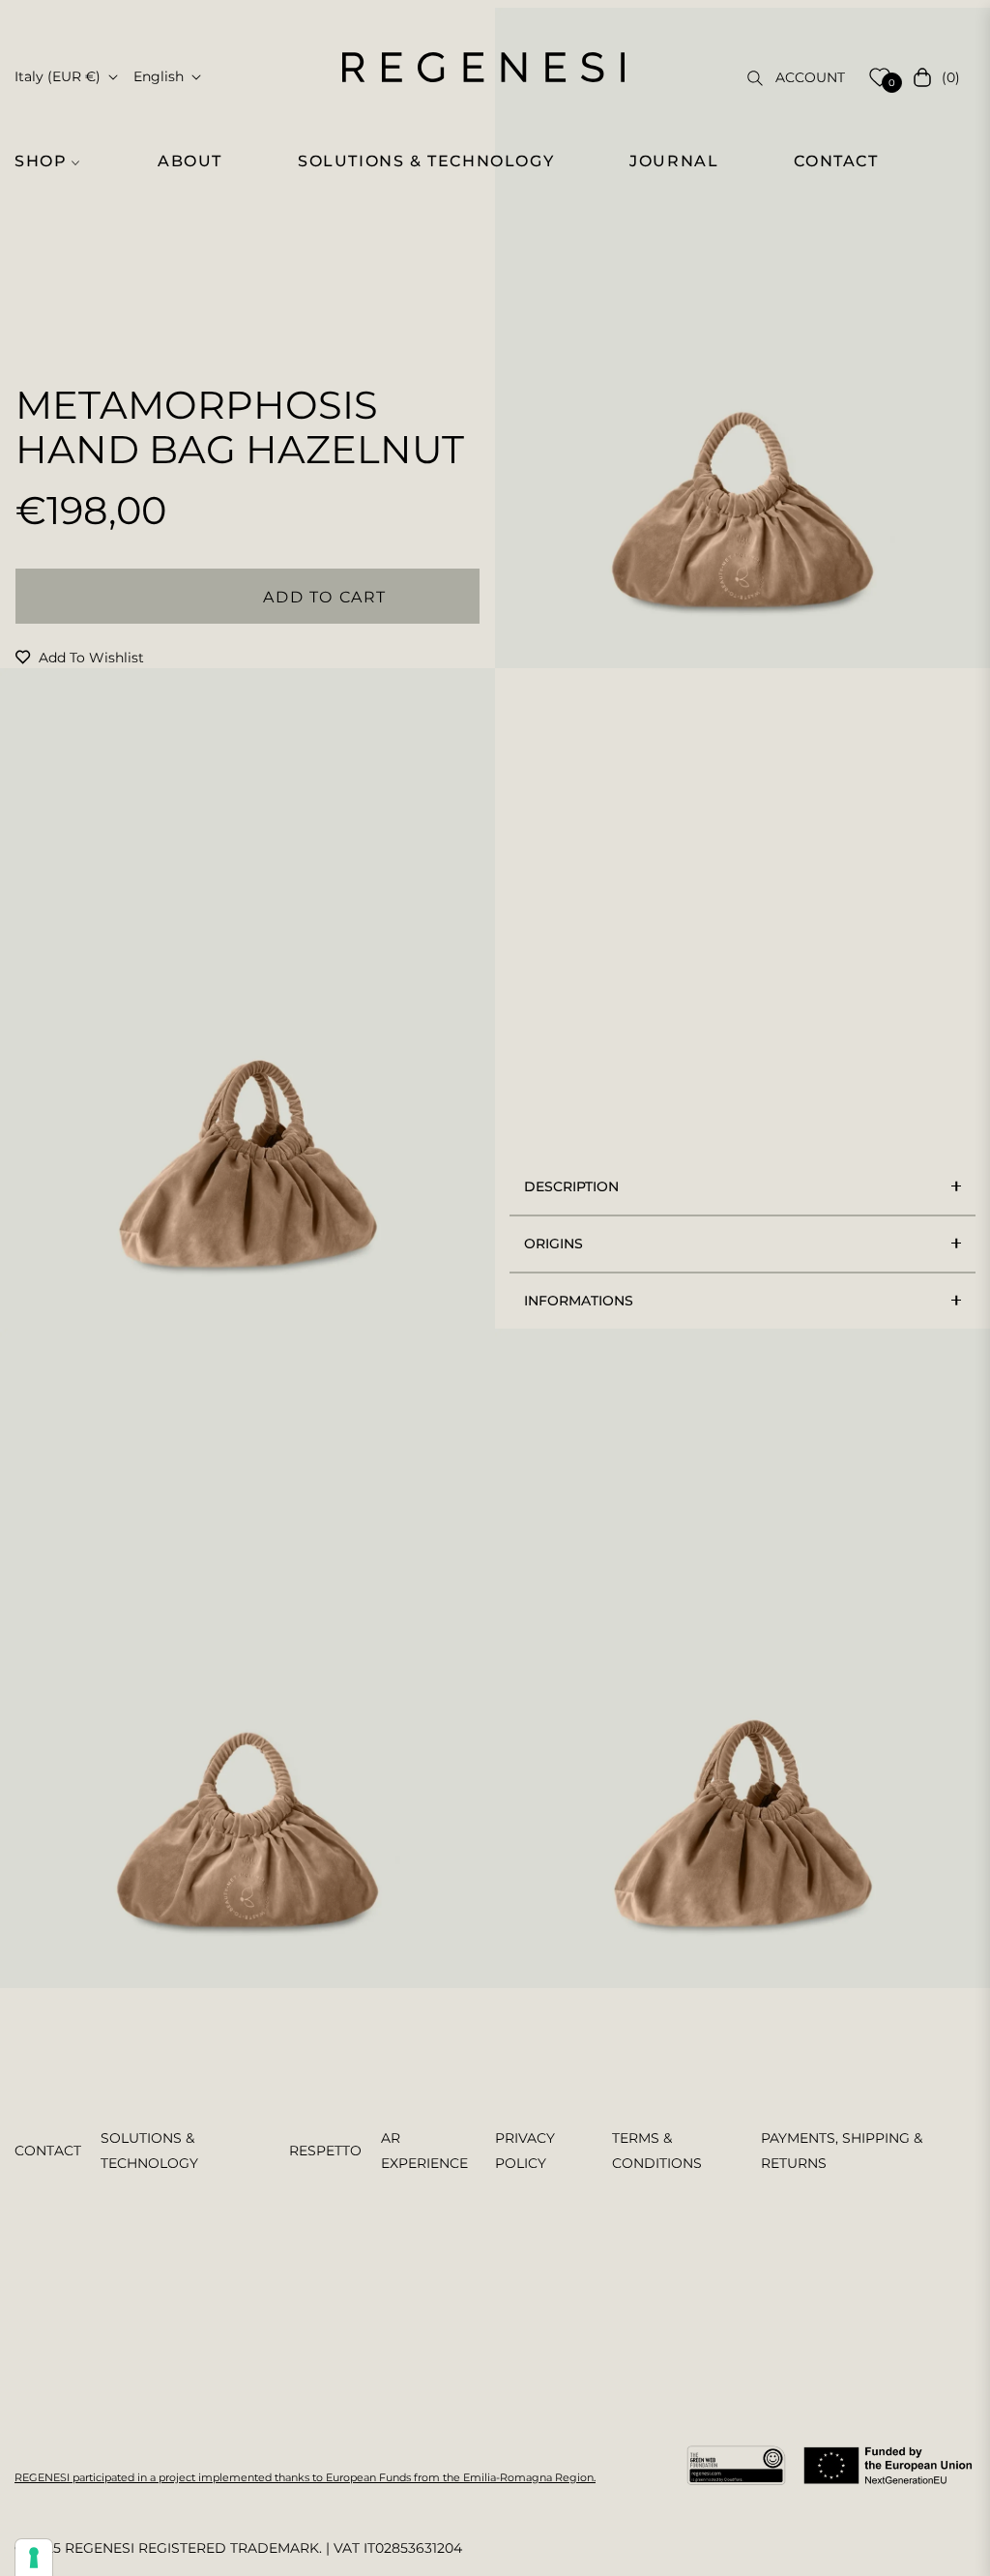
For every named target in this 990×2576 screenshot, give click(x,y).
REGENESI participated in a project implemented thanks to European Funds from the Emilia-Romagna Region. (305, 2477)
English (159, 76)
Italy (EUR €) (58, 76)
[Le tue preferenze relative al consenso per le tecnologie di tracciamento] (34, 2558)
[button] (56, 161)
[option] (742, 338)
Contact (48, 2151)
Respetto (325, 2151)
